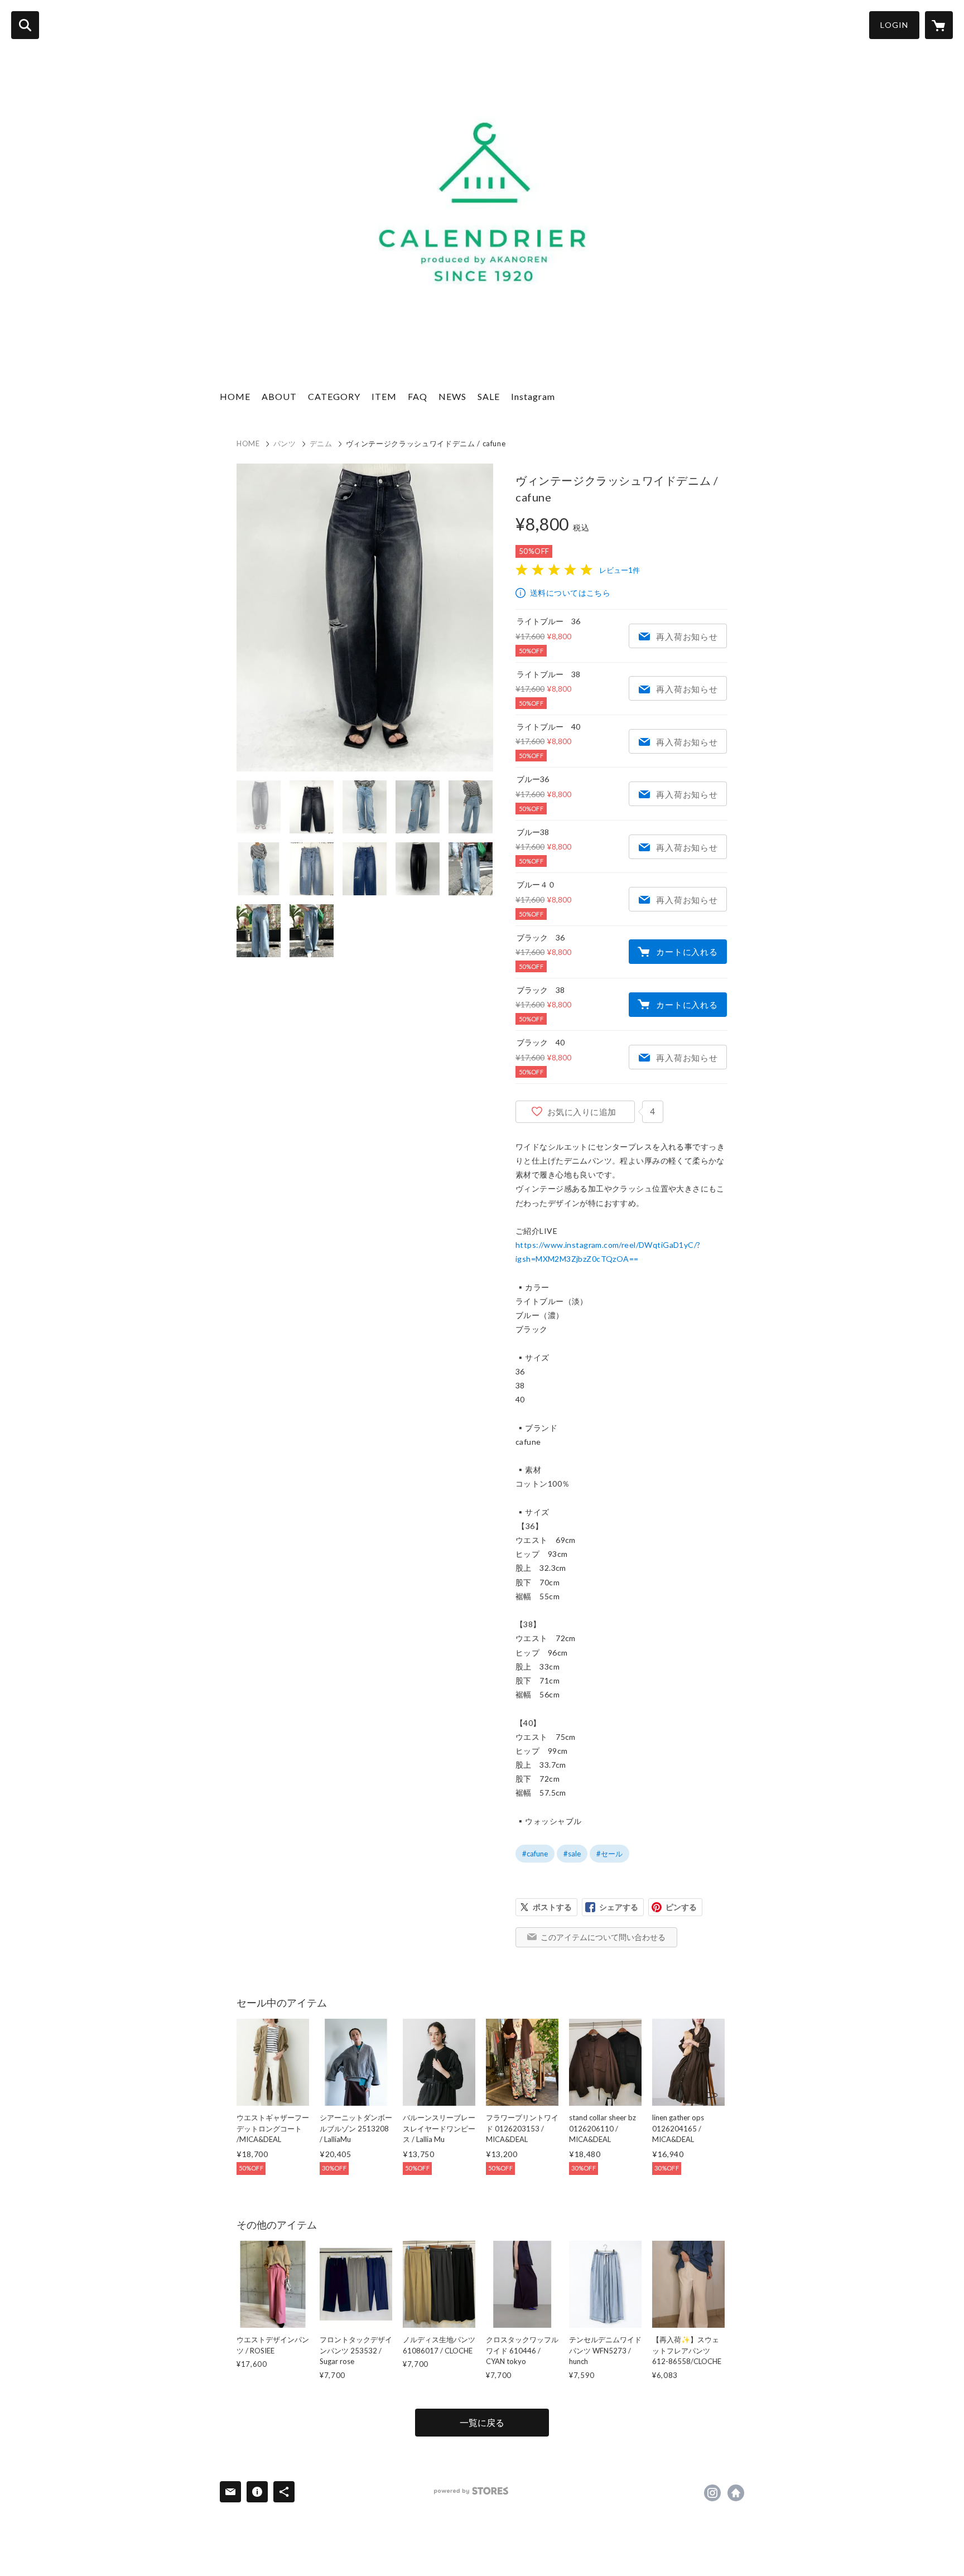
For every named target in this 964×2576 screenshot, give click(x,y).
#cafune (535, 1854)
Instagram (533, 396)
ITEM (384, 396)
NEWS (452, 396)
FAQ (418, 396)
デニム (321, 443)
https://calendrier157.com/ (736, 2493)
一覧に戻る (482, 2422)
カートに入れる (687, 952)
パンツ (285, 443)
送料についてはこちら (570, 593)
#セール (609, 1854)
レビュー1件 (620, 570)
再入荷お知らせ (687, 636)
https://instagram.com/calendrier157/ (712, 2493)
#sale (572, 1854)
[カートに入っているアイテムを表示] (939, 25)
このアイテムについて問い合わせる (603, 1937)
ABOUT (279, 396)
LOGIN (894, 25)
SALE (489, 396)
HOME (235, 396)
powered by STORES (471, 2491)
